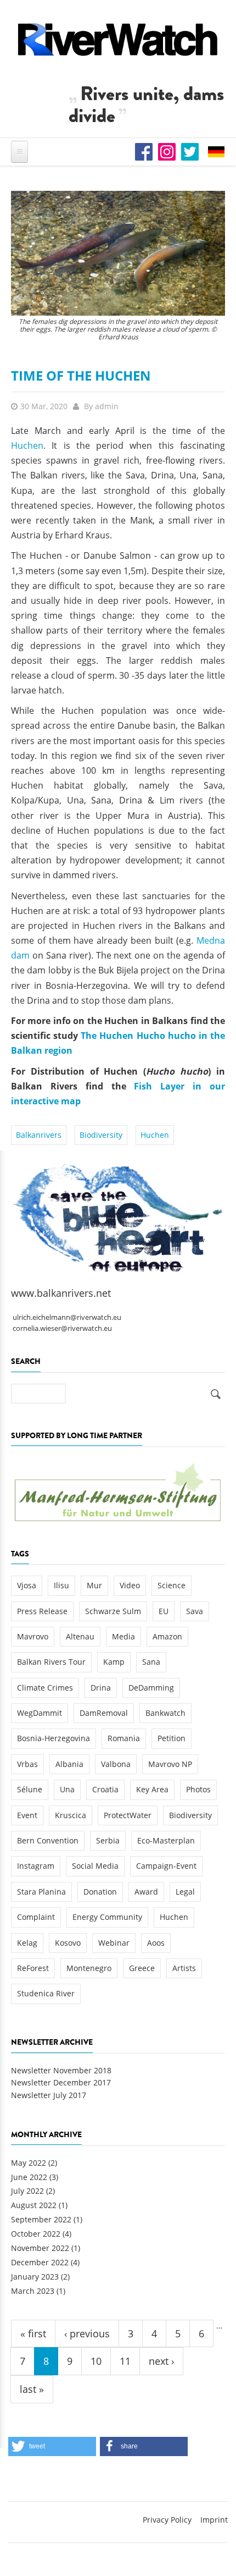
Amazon (167, 1636)
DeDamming (151, 1688)
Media (123, 1636)
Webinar (114, 1943)
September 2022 (41, 2219)
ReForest (33, 1968)
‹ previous (87, 2333)
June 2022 (29, 2177)
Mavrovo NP (170, 1764)
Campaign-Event (166, 1866)
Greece (142, 1968)
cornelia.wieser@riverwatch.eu (62, 1328)
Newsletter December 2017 (61, 2082)
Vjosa (27, 1585)
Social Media (95, 1866)
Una (67, 1789)
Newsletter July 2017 (49, 2095)
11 (125, 2361)
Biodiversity (101, 1135)
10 (96, 2361)
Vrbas (27, 1764)
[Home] (118, 39)
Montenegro (89, 1968)
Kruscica (71, 1815)
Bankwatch (165, 1713)
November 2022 (40, 2248)
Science (172, 1585)
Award (146, 1892)
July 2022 (27, 2191)
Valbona (116, 1764)
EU (164, 1611)
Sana (151, 1662)
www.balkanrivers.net (61, 1293)
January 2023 (35, 2277)
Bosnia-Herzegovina (54, 1738)
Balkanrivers (39, 1135)
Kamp (114, 1662)
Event (27, 1815)
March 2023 (33, 2291)
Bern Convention (48, 1840)
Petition (172, 1738)
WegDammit (40, 1713)
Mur (94, 1585)
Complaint (36, 1917)
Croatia (105, 1789)
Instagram (36, 1866)
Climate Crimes (45, 1688)
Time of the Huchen (81, 375)
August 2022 (34, 2205)
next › (161, 2361)
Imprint (214, 2520)
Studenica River (46, 1993)
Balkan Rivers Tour (51, 1662)
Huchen (27, 445)
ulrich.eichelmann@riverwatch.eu (67, 1317)
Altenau (80, 1636)
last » (32, 2389)
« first (33, 2333)
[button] (52, 2446)
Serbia (108, 1840)
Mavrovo (33, 1636)
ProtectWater (128, 1815)
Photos (198, 1789)
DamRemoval (104, 1713)
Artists (184, 1968)
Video (130, 1585)
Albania (69, 1764)
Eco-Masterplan (166, 1840)
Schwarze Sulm (113, 1611)
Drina (101, 1688)
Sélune (30, 1789)
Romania (124, 1738)
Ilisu (61, 1585)
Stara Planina (41, 1892)
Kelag (27, 1943)
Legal (185, 1892)
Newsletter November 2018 (61, 2070)
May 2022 (29, 2163)
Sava (195, 1611)
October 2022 (36, 2234)
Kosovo (68, 1943)
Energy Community (107, 1917)
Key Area (152, 1789)
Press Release (42, 1611)
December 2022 (40, 2262)
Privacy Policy (167, 2520)
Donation (100, 1892)
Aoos (156, 1943)
